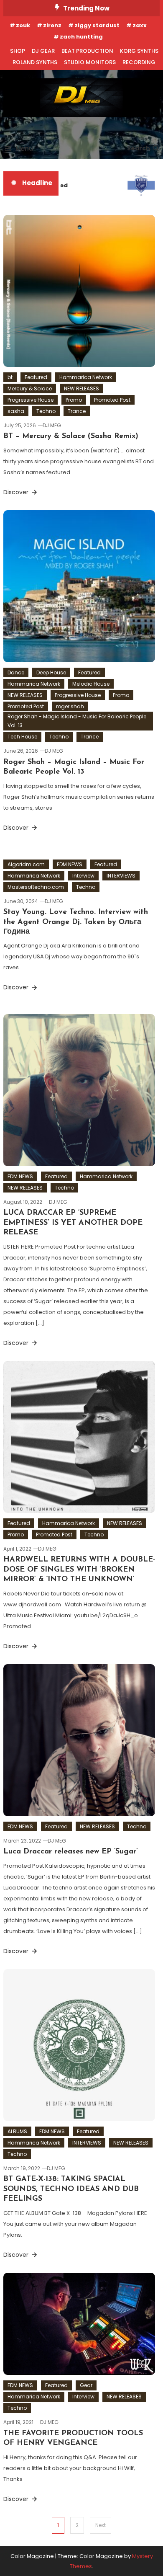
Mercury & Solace (30, 388)
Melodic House (91, 684)
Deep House (51, 672)
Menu (24, 148)
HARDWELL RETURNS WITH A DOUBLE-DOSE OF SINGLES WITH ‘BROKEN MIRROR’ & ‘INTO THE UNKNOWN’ (79, 1570)
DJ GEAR (43, 51)
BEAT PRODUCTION (87, 51)
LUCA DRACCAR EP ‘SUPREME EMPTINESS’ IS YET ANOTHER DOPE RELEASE (73, 1223)
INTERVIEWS (121, 876)
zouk (23, 25)
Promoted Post (112, 400)
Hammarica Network (86, 377)
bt (10, 377)
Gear (86, 2385)
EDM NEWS (70, 864)
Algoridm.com (26, 864)
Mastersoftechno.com (36, 887)
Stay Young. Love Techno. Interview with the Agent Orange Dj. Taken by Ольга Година (76, 922)
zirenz (52, 25)
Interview (83, 876)
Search (139, 148)
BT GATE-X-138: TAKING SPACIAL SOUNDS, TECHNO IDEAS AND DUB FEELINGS (71, 2189)
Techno (46, 411)
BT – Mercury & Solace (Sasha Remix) (71, 436)
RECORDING (139, 62)
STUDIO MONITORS (90, 62)
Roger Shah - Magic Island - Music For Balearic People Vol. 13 (77, 721)
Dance (16, 672)
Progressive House (31, 400)
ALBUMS (17, 2131)
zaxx (140, 25)
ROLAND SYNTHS (35, 62)
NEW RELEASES (81, 388)
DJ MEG (52, 425)
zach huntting (81, 37)
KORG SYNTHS (139, 51)
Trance (77, 411)
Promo (74, 400)
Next (101, 2525)
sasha (16, 411)
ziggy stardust (97, 25)
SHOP (18, 51)
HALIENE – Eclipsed (37, 185)
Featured (36, 377)
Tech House (22, 737)
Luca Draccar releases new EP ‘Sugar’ (71, 1852)
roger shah (70, 706)
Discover (17, 492)
